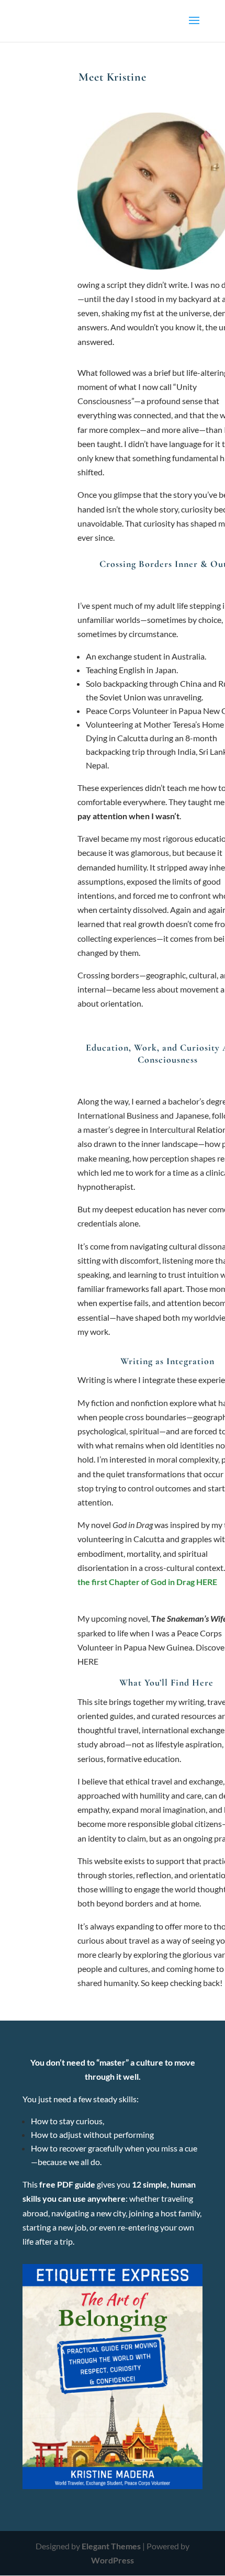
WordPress (113, 2560)
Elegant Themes (111, 2546)
